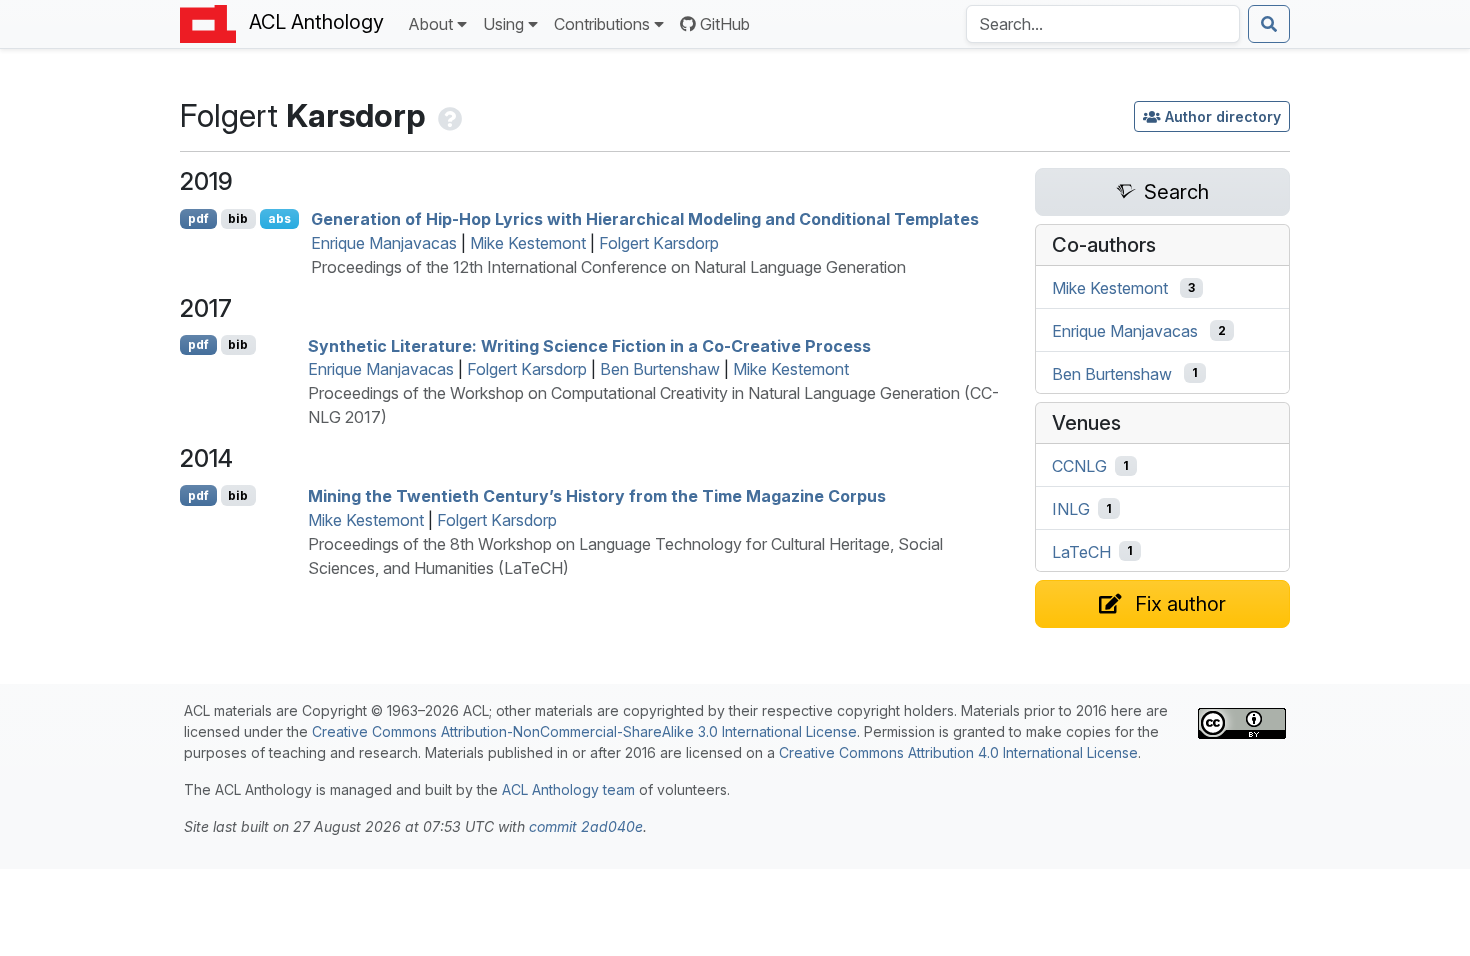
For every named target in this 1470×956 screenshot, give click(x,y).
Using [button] (503, 24)
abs (279, 218)
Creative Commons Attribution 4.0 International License (958, 752)
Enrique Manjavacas (384, 243)
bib (238, 218)
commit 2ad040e (586, 826)
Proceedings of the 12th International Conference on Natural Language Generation (608, 267)
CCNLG (1079, 466)
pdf (198, 218)
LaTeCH (1081, 551)
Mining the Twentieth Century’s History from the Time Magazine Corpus (597, 496)
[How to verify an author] (448, 115)
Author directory (1223, 116)
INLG (1071, 509)
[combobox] (1103, 24)
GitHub (725, 24)
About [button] (430, 24)
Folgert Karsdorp (659, 243)
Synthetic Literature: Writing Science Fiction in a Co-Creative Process (589, 345)
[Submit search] (1269, 24)
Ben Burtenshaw (660, 369)
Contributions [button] (602, 24)
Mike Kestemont (528, 243)
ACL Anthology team (568, 789)
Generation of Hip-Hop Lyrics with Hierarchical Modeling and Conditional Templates (645, 219)
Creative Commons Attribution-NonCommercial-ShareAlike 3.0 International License (584, 731)
